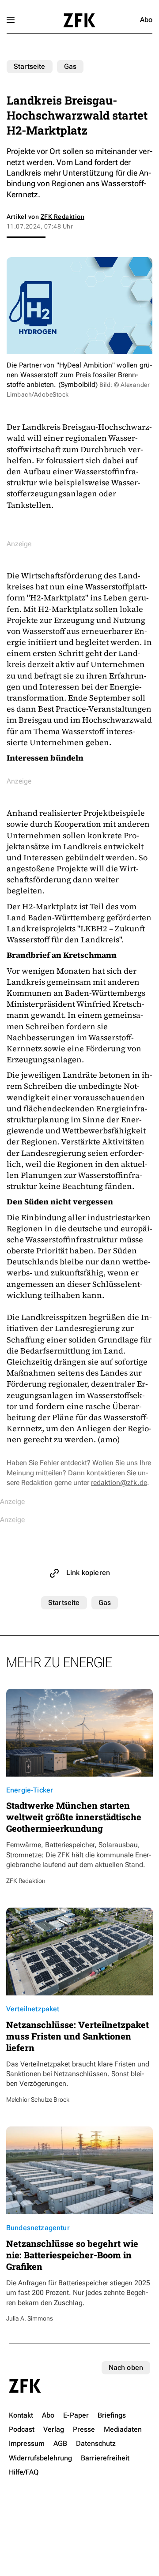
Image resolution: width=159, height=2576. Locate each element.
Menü (11, 20)
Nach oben (126, 2368)
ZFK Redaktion (62, 217)
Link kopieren (88, 1573)
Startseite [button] (79, 20)
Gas (70, 66)
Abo (146, 20)
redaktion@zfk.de (119, 1483)
